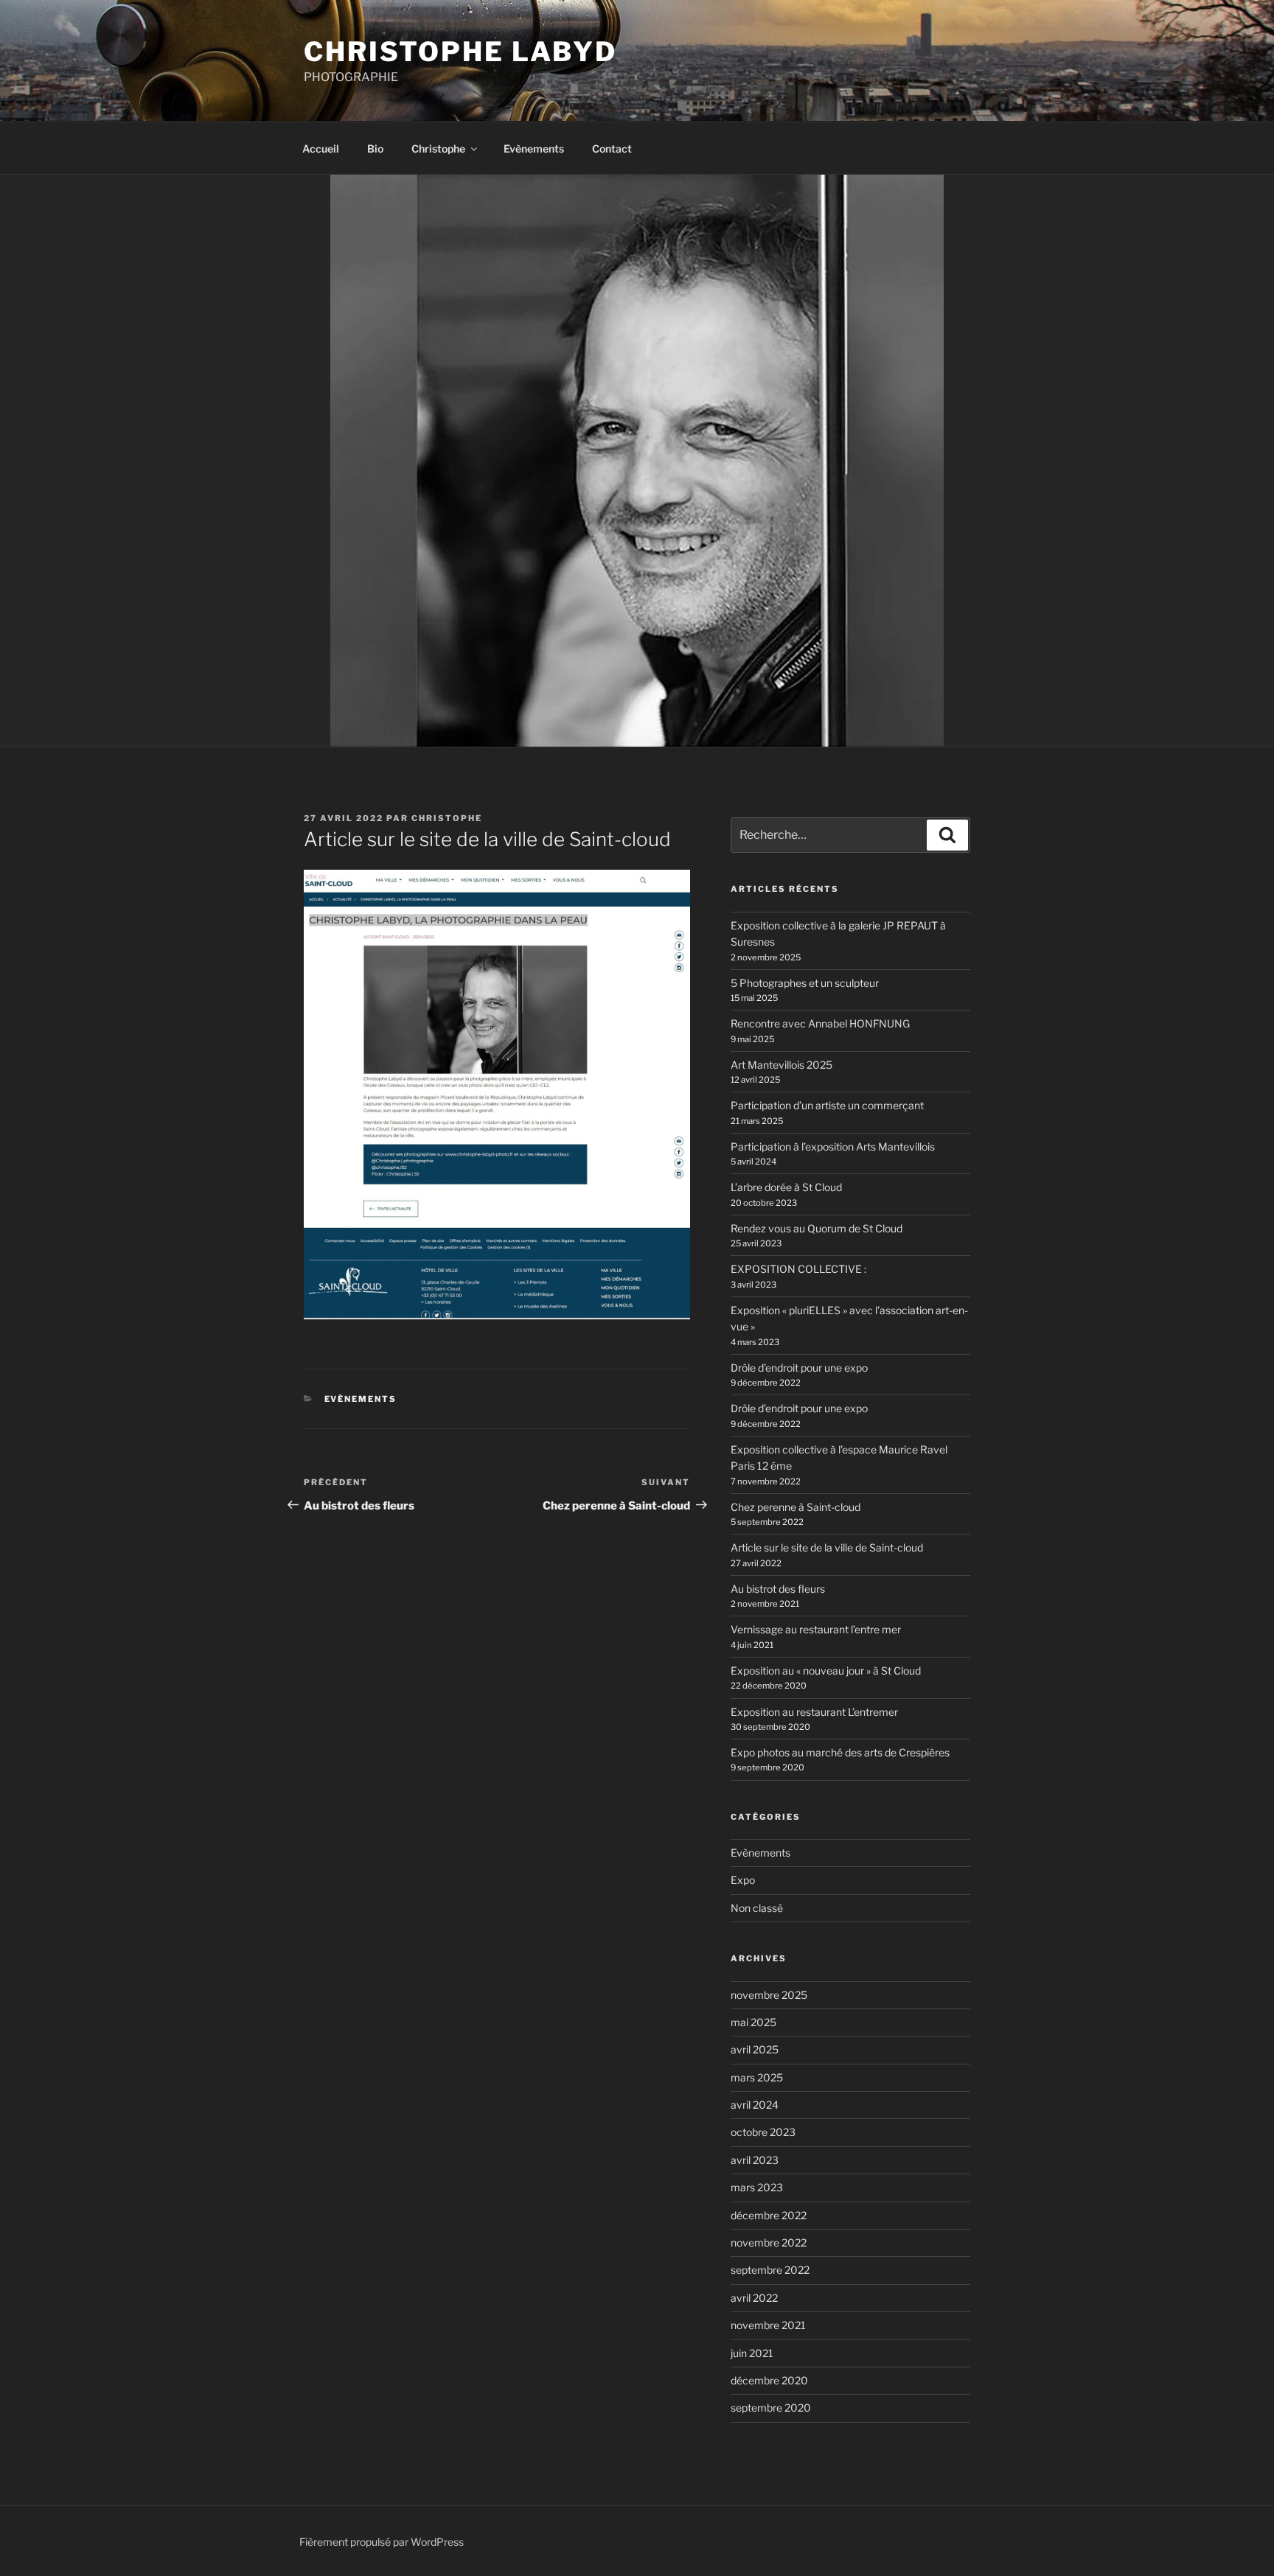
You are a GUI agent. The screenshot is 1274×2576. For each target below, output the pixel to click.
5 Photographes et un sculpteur (805, 983)
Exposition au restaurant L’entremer (814, 1712)
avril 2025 (755, 2049)
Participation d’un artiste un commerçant (827, 1105)
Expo (743, 1880)
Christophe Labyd (460, 52)
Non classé (757, 1908)
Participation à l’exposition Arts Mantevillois (833, 1146)
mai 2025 (753, 2022)
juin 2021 (752, 2353)
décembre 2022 (769, 2215)
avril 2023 (755, 2160)
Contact (612, 149)
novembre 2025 (769, 1995)
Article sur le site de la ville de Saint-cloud (827, 1547)
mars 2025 (757, 2077)
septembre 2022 (770, 2270)
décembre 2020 (769, 2380)
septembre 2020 (771, 2408)
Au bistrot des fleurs (778, 1589)
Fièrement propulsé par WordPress (382, 2542)
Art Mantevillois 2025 (782, 1065)
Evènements (534, 149)
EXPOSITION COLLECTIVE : (798, 1269)
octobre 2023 (763, 2132)
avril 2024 (755, 2105)
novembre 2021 (768, 2325)
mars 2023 (757, 2187)
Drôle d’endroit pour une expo (799, 1368)
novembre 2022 (769, 2242)
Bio (375, 149)
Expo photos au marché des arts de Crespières (840, 1752)
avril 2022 (754, 2298)
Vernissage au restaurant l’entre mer (816, 1629)
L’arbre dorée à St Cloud (786, 1187)
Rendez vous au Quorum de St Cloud (817, 1228)
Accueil (321, 149)
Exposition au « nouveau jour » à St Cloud (826, 1671)
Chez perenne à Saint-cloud (796, 1507)
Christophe (438, 149)
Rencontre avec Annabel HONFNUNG (820, 1023)
